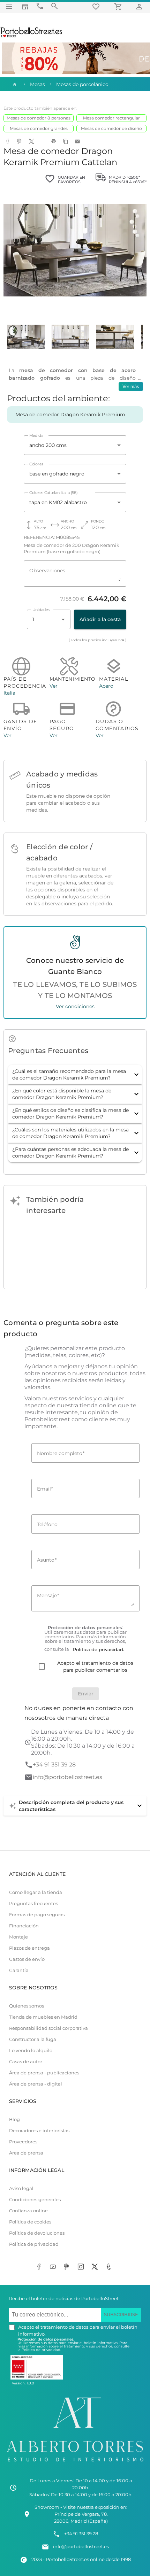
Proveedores (23, 2142)
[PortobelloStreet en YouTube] (54, 2267)
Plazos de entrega (29, 1948)
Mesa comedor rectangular (111, 118)
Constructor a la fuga (33, 2039)
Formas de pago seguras (37, 1915)
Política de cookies (30, 2222)
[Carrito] (119, 6)
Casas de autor (26, 2062)
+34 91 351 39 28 (54, 1765)
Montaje (18, 1937)
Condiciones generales (35, 2200)
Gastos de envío (27, 1959)
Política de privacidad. (41, 2350)
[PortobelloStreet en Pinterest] (68, 2267)
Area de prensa (26, 2153)
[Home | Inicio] (14, 84)
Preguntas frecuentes (33, 1904)
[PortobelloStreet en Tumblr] (110, 2267)
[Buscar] (54, 6)
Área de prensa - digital (36, 2084)
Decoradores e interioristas (39, 2131)
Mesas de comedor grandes (39, 128)
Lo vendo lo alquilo (31, 2051)
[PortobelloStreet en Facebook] (40, 2267)
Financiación (24, 1926)
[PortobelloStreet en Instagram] (82, 2267)
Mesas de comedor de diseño (111, 128)
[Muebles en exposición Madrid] (25, 6)
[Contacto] (40, 6)
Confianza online (28, 2211)
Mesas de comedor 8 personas (39, 118)
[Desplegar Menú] (9, 6)
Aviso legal (21, 2188)
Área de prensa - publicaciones (44, 2073)
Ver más (131, 386)
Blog (14, 2119)
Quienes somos (27, 2006)
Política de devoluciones (37, 2233)
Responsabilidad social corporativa (48, 2028)
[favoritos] (97, 6)
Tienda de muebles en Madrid (43, 2017)
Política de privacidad (34, 2244)
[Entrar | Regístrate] (140, 6)
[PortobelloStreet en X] (96, 2267)
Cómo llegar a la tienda (36, 1892)
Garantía (19, 1970)
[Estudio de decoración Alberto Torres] (75, 2463)
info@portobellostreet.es (67, 1777)
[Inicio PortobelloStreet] (32, 37)
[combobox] (75, 445)
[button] (75, 1075)
